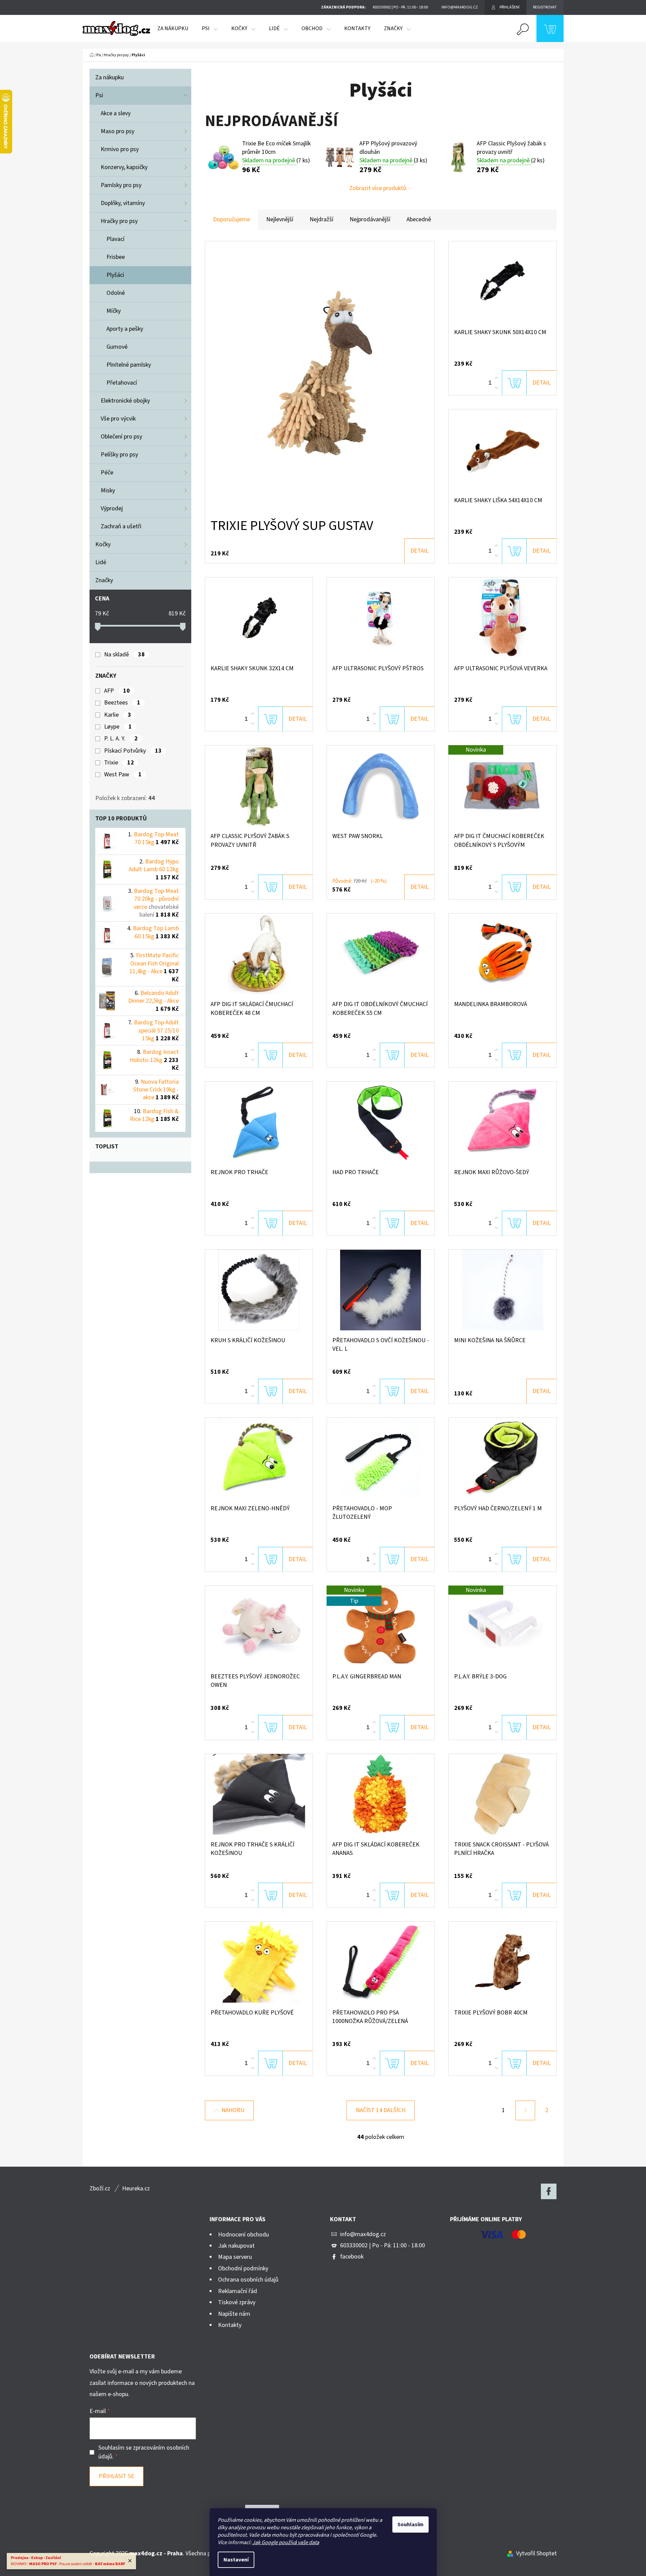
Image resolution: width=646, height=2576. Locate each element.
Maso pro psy (118, 131)
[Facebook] (549, 2191)
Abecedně (419, 219)
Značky (104, 580)
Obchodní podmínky (243, 2268)
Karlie (118, 715)
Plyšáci (115, 275)
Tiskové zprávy (237, 2302)
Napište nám (234, 2314)
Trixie (119, 763)
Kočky (103, 544)
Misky (108, 490)
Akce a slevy (116, 113)
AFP (117, 691)
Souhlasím (410, 2524)
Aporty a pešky (125, 329)
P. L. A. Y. (121, 739)
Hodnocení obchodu (243, 2235)
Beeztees (122, 703)
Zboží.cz (100, 2189)
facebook (352, 2257)
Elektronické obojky (125, 401)
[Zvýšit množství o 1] (496, 378)
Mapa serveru (235, 2257)
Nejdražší (321, 219)
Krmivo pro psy (120, 149)
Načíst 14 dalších (381, 2110)
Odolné (116, 293)
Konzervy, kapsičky (124, 167)
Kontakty (230, 2325)
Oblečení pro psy (121, 437)
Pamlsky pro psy (121, 185)
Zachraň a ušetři (121, 526)
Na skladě (124, 655)
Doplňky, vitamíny (123, 203)
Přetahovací (122, 383)
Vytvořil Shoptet (536, 2553)
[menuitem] (173, 28)
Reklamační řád (238, 2291)
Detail (419, 551)
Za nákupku (110, 77)
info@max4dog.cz (363, 2234)
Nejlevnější (280, 219)
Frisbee (116, 257)
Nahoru (233, 2110)
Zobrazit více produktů (378, 188)
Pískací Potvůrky (133, 751)
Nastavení (236, 2560)
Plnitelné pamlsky (129, 365)
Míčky (114, 311)
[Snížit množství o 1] (496, 388)
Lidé (101, 562)
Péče (107, 473)
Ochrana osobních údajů (248, 2280)
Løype (118, 727)
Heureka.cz (136, 2189)
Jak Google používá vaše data (286, 2542)
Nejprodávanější (370, 219)
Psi (99, 95)
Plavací (115, 239)
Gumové (117, 347)
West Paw (123, 775)
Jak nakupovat (236, 2246)
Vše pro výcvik (118, 419)
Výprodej (112, 508)
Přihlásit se (116, 2476)
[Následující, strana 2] (525, 2110)
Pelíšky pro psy (119, 455)
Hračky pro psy (119, 221)
